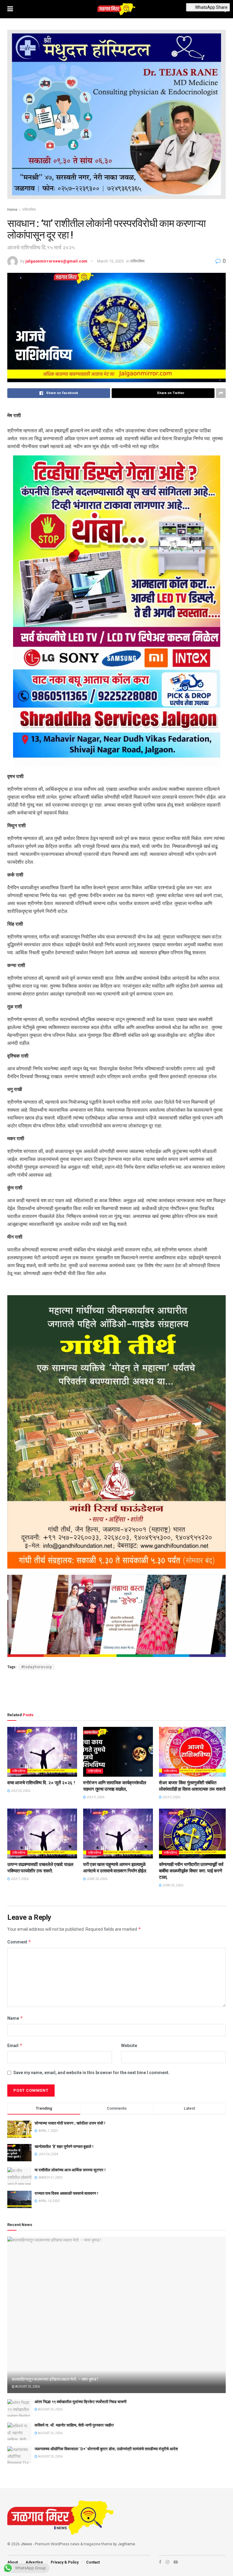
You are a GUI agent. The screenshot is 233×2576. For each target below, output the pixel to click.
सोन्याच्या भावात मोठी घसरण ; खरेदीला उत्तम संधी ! (70, 2123)
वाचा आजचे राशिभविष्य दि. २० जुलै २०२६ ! (41, 1783)
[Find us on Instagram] (167, 2562)
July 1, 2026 (19, 1879)
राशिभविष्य (29, 210)
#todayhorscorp (37, 1667)
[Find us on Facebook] (160, 2562)
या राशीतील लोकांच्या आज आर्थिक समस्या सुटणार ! (70, 2170)
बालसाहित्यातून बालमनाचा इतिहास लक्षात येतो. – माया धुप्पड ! (55, 2379)
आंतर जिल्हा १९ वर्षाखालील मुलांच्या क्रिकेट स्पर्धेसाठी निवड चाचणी (81, 2402)
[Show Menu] (10, 9)
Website (129, 2046)
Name (15, 2018)
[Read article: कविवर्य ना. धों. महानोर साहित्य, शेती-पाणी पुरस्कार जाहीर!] (19, 2431)
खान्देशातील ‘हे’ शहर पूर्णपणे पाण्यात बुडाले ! (64, 2147)
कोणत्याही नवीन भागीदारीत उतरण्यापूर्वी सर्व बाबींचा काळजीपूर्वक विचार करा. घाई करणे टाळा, (191, 1871)
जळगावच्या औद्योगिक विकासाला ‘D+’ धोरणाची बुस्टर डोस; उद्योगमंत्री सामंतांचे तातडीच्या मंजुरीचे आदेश (106, 2449)
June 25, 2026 (172, 1885)
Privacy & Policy (65, 2562)
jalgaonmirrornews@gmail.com (56, 261)
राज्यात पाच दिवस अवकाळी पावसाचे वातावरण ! (66, 2193)
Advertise (34, 2562)
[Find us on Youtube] (176, 2562)
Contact (93, 2562)
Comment (19, 1942)
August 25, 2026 (27, 2387)
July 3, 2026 (95, 1797)
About (13, 2562)
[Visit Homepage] (116, 9)
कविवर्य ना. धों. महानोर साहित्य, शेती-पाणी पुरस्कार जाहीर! (74, 2425)
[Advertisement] (116, 1690)
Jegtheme (126, 2544)
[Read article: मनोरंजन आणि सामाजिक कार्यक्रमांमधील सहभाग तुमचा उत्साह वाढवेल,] (118, 1752)
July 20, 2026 (20, 1791)
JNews (26, 2544)
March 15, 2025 (110, 261)
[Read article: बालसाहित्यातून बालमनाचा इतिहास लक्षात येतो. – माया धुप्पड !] (116, 2315)
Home (12, 210)
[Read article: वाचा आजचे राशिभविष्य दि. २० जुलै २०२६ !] (42, 1752)
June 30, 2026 (97, 1879)
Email (15, 2045)
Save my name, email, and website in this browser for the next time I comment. (91, 2073)
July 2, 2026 (171, 1797)
